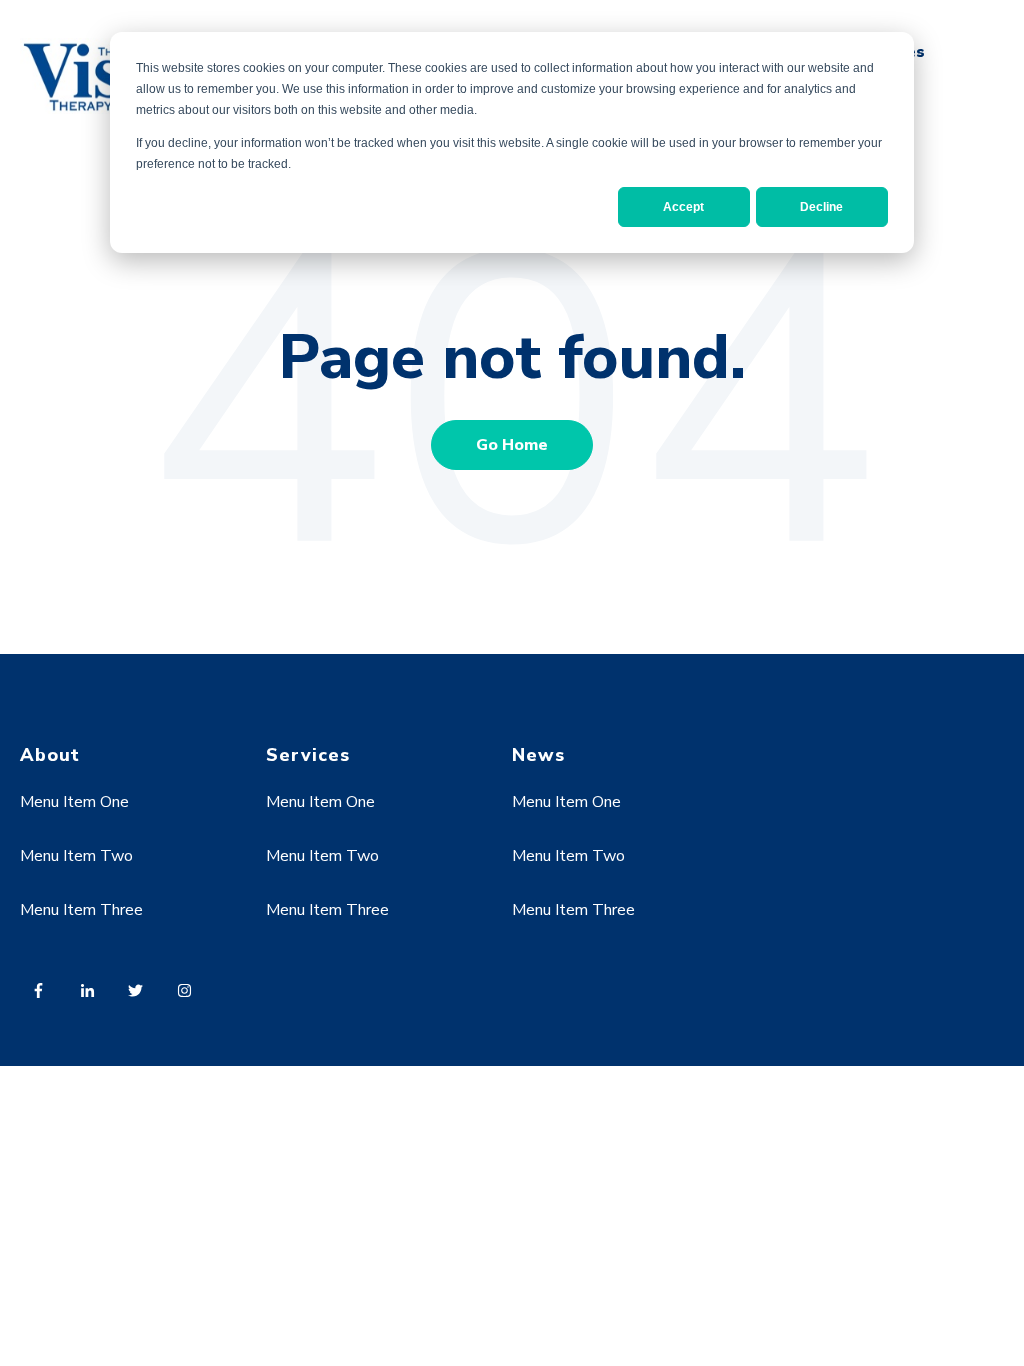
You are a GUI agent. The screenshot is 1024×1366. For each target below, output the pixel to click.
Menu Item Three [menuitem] (81, 910)
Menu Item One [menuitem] (74, 802)
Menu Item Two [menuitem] (76, 856)
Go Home (512, 445)
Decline (821, 207)
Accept (683, 207)
